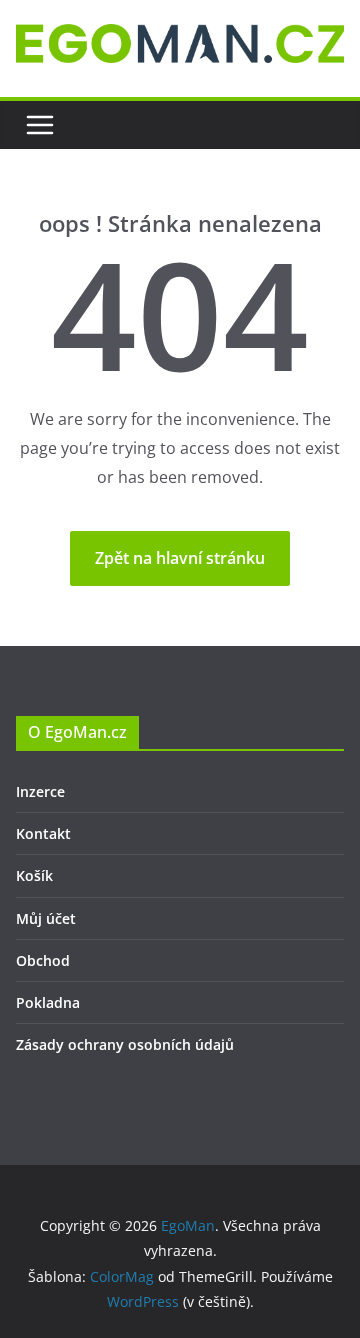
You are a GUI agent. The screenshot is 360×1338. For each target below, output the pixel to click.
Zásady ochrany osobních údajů (125, 1044)
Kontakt (43, 833)
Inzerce (40, 791)
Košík (34, 875)
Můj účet (46, 918)
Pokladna (48, 1002)
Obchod (43, 960)
